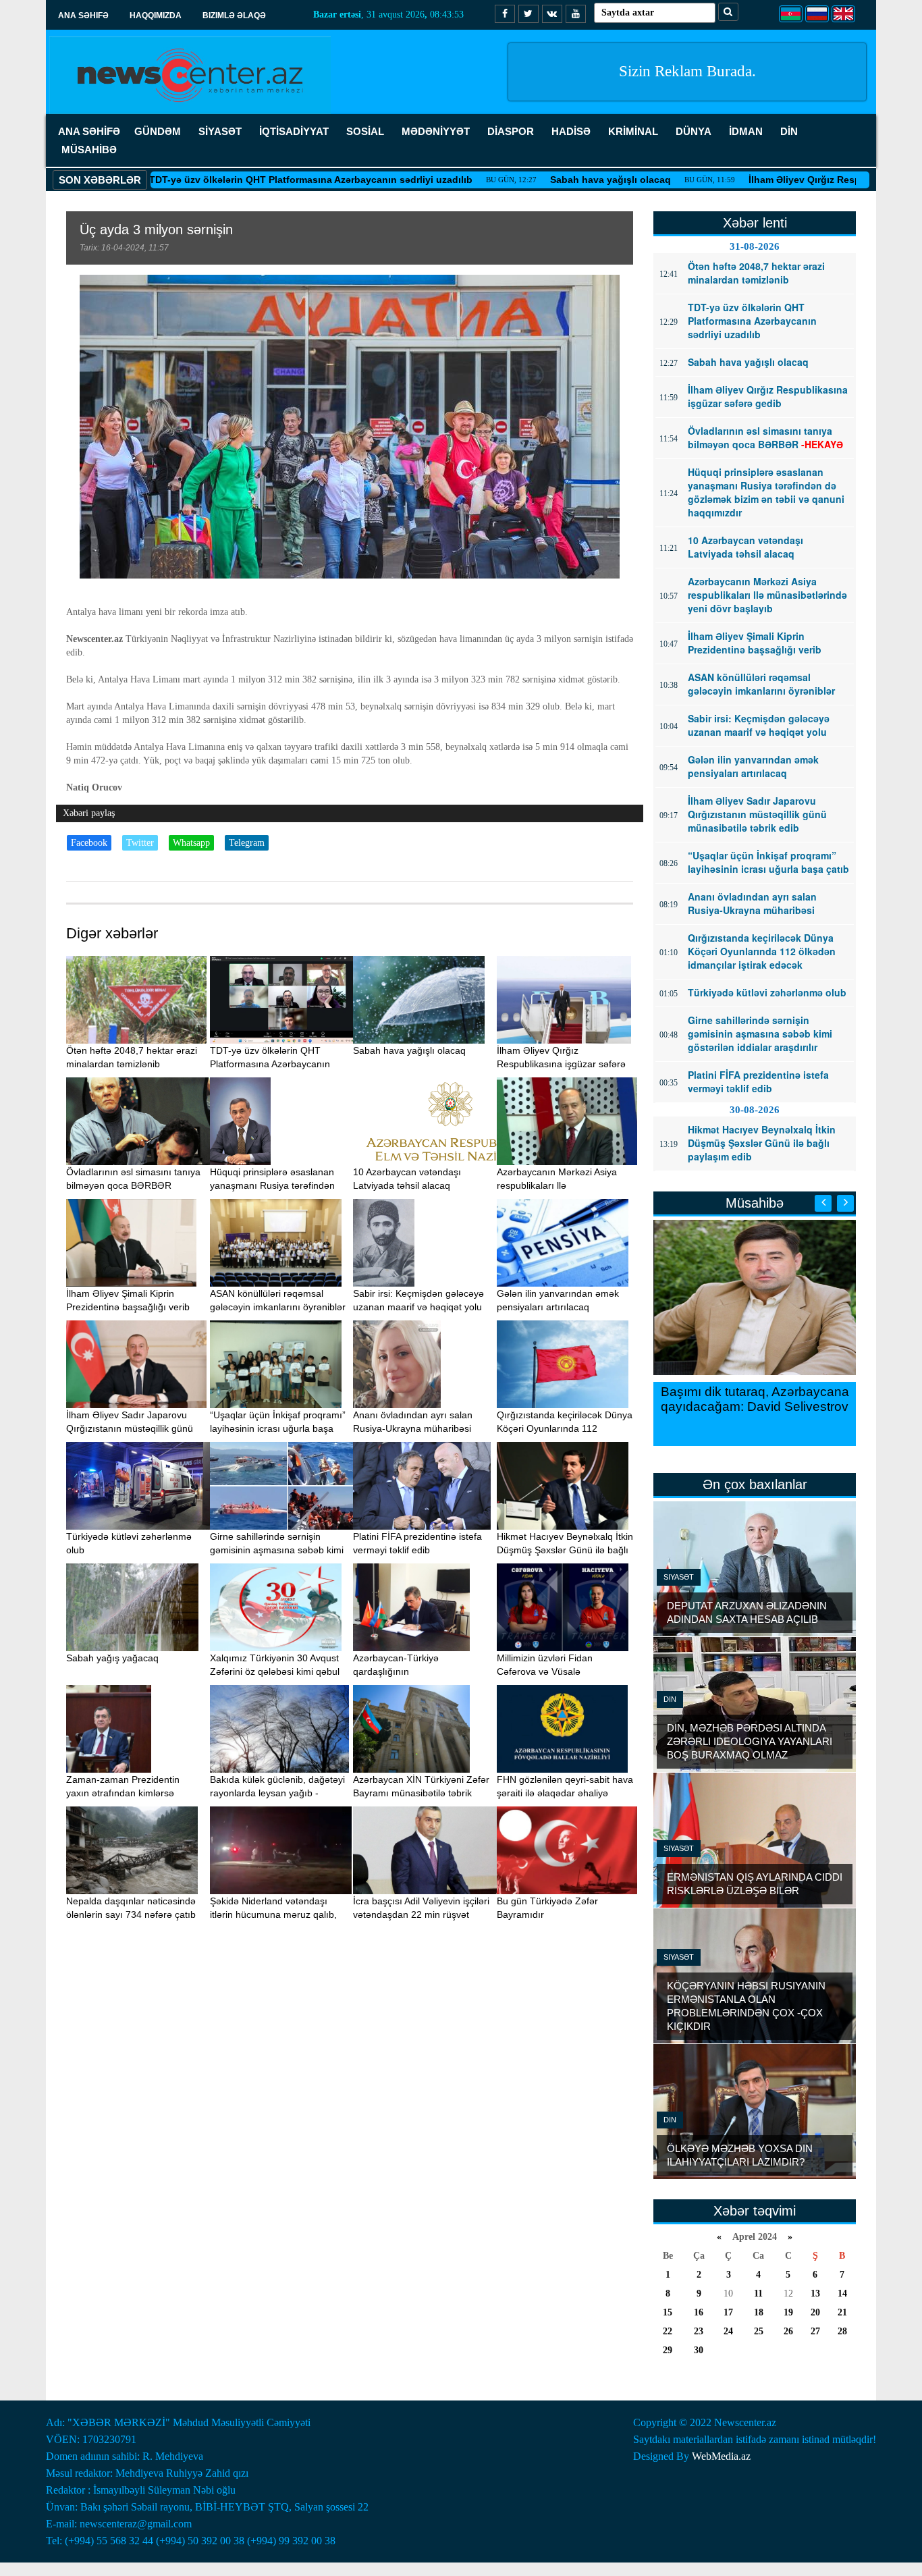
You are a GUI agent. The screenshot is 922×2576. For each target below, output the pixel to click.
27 (815, 2331)
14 (842, 2293)
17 (728, 2312)
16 (699, 2312)
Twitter (140, 843)
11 (758, 2293)
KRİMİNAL (633, 131)
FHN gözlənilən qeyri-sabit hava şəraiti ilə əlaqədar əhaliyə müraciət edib (565, 1793)
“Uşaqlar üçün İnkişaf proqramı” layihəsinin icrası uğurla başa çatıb (278, 1428)
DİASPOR (511, 131)
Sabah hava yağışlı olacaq (525, 180)
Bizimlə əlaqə (234, 16)
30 (699, 2350)
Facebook (89, 843)
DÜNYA (694, 131)
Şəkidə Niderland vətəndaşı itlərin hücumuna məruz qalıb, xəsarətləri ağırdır (273, 1914)
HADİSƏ (571, 131)
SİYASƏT (220, 131)
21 (842, 2312)
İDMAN (746, 131)
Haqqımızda (156, 16)
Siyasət (679, 1577)
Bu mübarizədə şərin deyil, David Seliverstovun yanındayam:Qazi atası (775, 1406)
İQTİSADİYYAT (294, 131)
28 (842, 2331)
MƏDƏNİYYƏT (436, 131)
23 (699, 2331)
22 (668, 2331)
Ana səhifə (83, 16)
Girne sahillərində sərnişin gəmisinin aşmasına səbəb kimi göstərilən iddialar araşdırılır (277, 1550)
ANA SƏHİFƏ (89, 131)
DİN (789, 131)
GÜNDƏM (158, 131)
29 (668, 2350)
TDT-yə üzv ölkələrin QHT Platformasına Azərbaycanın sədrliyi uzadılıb (226, 180)
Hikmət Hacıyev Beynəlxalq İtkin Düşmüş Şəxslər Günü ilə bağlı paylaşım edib (565, 1550)
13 (815, 2293)
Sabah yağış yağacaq (112, 1658)
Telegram (247, 843)
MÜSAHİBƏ (89, 150)
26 (788, 2331)
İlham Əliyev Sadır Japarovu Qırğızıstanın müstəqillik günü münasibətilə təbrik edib (130, 1428)
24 (728, 2331)
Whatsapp (191, 843)
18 (759, 2312)
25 (759, 2331)
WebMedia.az (721, 2456)
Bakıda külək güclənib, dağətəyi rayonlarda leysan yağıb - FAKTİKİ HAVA (277, 1793)
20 (815, 2312)
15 (668, 2312)
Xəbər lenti (755, 223)
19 (788, 2312)
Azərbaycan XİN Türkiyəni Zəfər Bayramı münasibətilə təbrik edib (421, 1793)
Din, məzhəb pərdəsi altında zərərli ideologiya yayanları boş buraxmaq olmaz (750, 1741)
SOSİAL (365, 131)
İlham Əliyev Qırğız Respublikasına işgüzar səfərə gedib (792, 180)
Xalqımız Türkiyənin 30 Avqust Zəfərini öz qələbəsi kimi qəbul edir (275, 1671)
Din (670, 1699)
